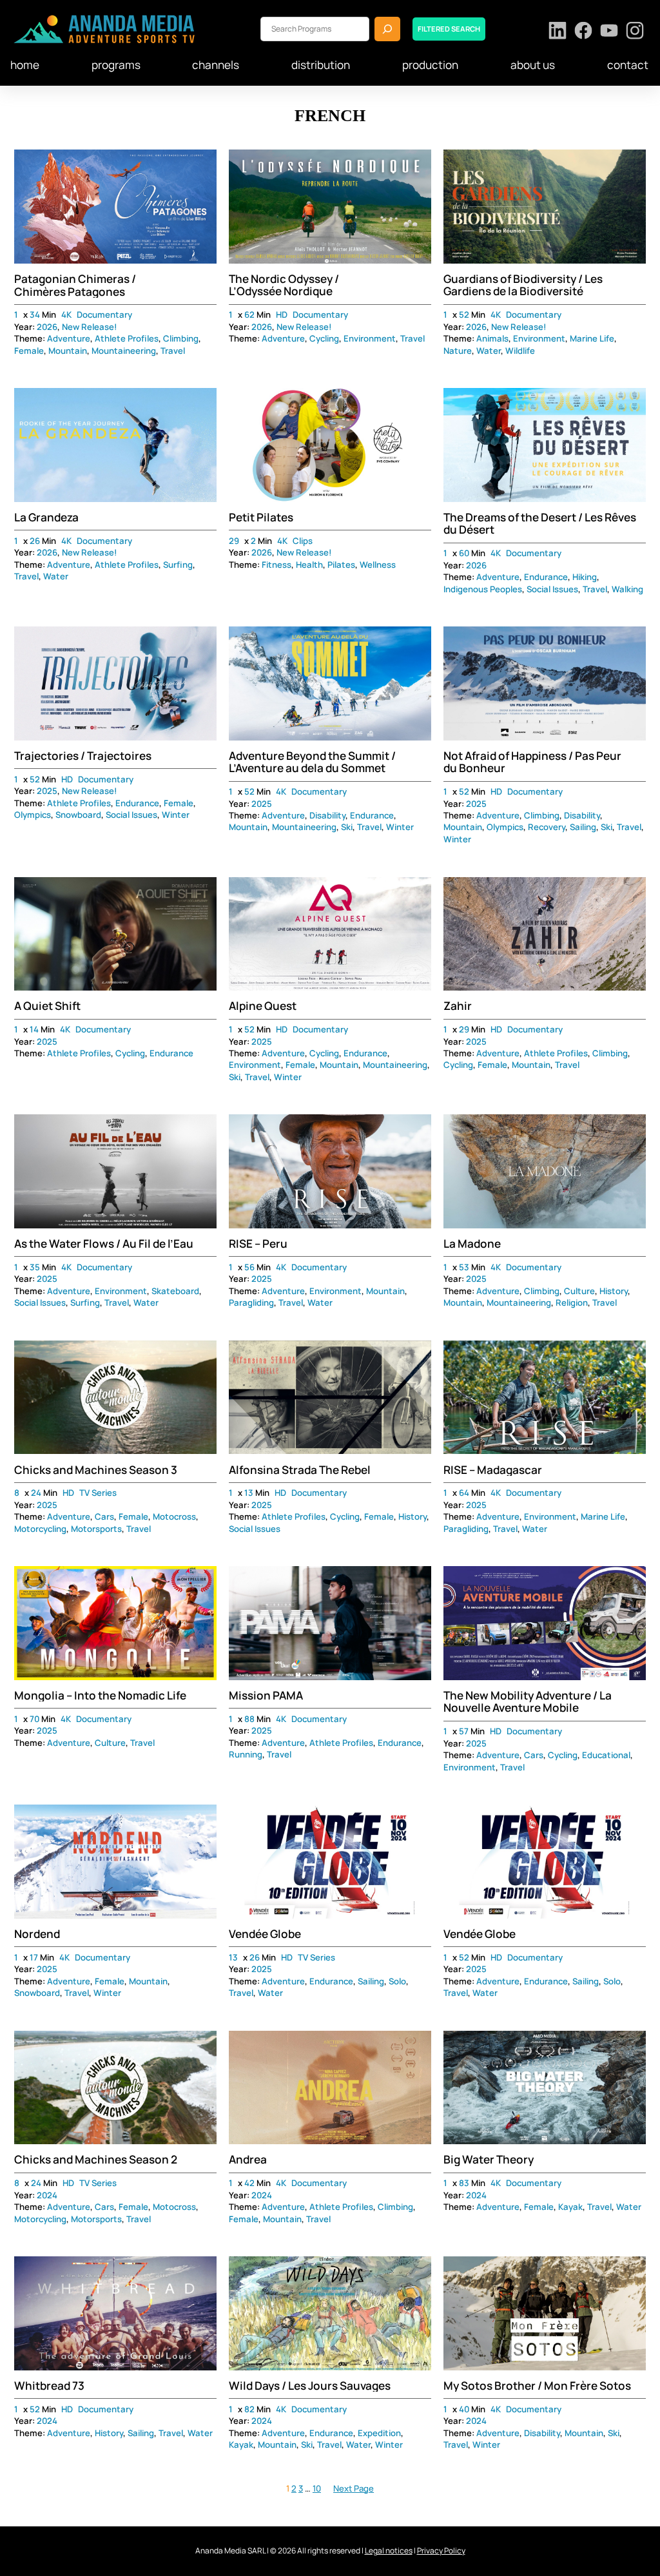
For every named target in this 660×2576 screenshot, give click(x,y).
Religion (572, 1303)
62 (249, 315)
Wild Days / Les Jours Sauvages (310, 2386)
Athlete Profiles (127, 338)
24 (36, 1493)
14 (34, 1029)
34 (35, 315)
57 (464, 1731)
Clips (303, 541)
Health (309, 565)
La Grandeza (46, 517)
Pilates (341, 565)
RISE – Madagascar (493, 1470)
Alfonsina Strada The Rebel (300, 1470)
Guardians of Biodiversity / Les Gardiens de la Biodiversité (523, 285)
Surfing (178, 565)
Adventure (69, 338)
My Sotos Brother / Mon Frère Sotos (537, 2386)
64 (464, 1493)
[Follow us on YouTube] (609, 32)
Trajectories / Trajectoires (83, 756)
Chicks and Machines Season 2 (96, 2159)
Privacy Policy (441, 2551)
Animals (492, 338)
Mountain (68, 351)
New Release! (90, 327)
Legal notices (389, 2551)
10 (317, 2488)
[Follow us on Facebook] (584, 32)
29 (234, 541)
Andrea (248, 2159)
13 (249, 1493)
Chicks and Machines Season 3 (96, 1470)
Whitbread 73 (49, 2386)
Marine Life (592, 338)
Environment (370, 338)
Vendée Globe (265, 1934)
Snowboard (78, 815)
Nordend (37, 1934)
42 (249, 2183)
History (614, 1291)
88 (249, 1719)
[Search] (387, 29)
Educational (606, 1755)
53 (464, 1267)
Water (489, 351)
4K (66, 315)
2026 (47, 327)
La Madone (472, 1244)
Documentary (104, 315)
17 (34, 1957)
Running (246, 1754)
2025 (47, 791)
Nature (458, 351)
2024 (47, 2195)
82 (249, 2409)
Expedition (379, 2433)
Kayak (570, 2207)
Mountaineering (124, 351)
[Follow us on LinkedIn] (558, 32)
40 (464, 2409)
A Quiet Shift (47, 1006)
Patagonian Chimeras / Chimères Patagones (75, 285)
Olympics (33, 815)
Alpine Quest (263, 1006)
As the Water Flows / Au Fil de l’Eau (104, 1244)
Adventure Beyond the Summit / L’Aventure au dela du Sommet (312, 762)
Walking (627, 589)
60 (464, 553)
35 (35, 1267)
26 (35, 541)
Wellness (378, 565)
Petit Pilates (261, 517)
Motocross (174, 1516)
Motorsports (96, 1529)
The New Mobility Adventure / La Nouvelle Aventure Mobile (528, 1702)
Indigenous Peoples (483, 589)
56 (249, 1267)
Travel (173, 351)
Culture (579, 1291)
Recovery (547, 827)
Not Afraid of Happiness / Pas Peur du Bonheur (532, 762)
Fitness (277, 565)
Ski (347, 827)
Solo (397, 1981)
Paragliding (251, 1303)
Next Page (354, 2488)
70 (34, 1719)
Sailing (583, 827)
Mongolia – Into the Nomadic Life (100, 1695)
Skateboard (175, 1291)
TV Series (98, 1493)
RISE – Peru (258, 1244)
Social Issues (552, 589)
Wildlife (520, 351)
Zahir (458, 1006)
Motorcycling (40, 1529)
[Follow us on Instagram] (635, 32)
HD (282, 315)
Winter (176, 815)
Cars (104, 1516)
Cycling (324, 338)
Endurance (546, 577)
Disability (327, 815)
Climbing (181, 338)
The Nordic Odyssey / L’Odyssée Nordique (284, 285)
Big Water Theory (489, 2159)
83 (464, 2183)
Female (29, 351)
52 (464, 315)
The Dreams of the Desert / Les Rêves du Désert (540, 524)
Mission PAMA (266, 1695)
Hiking (585, 577)
